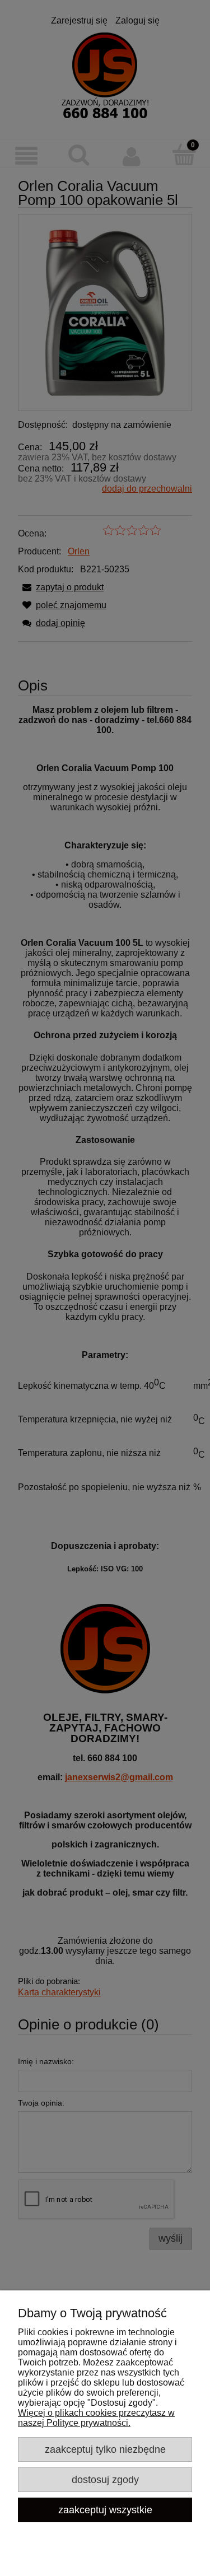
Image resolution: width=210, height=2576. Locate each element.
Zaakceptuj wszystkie (105, 2510)
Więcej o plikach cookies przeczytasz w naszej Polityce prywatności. (96, 2418)
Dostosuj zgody (105, 2479)
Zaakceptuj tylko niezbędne (105, 2449)
